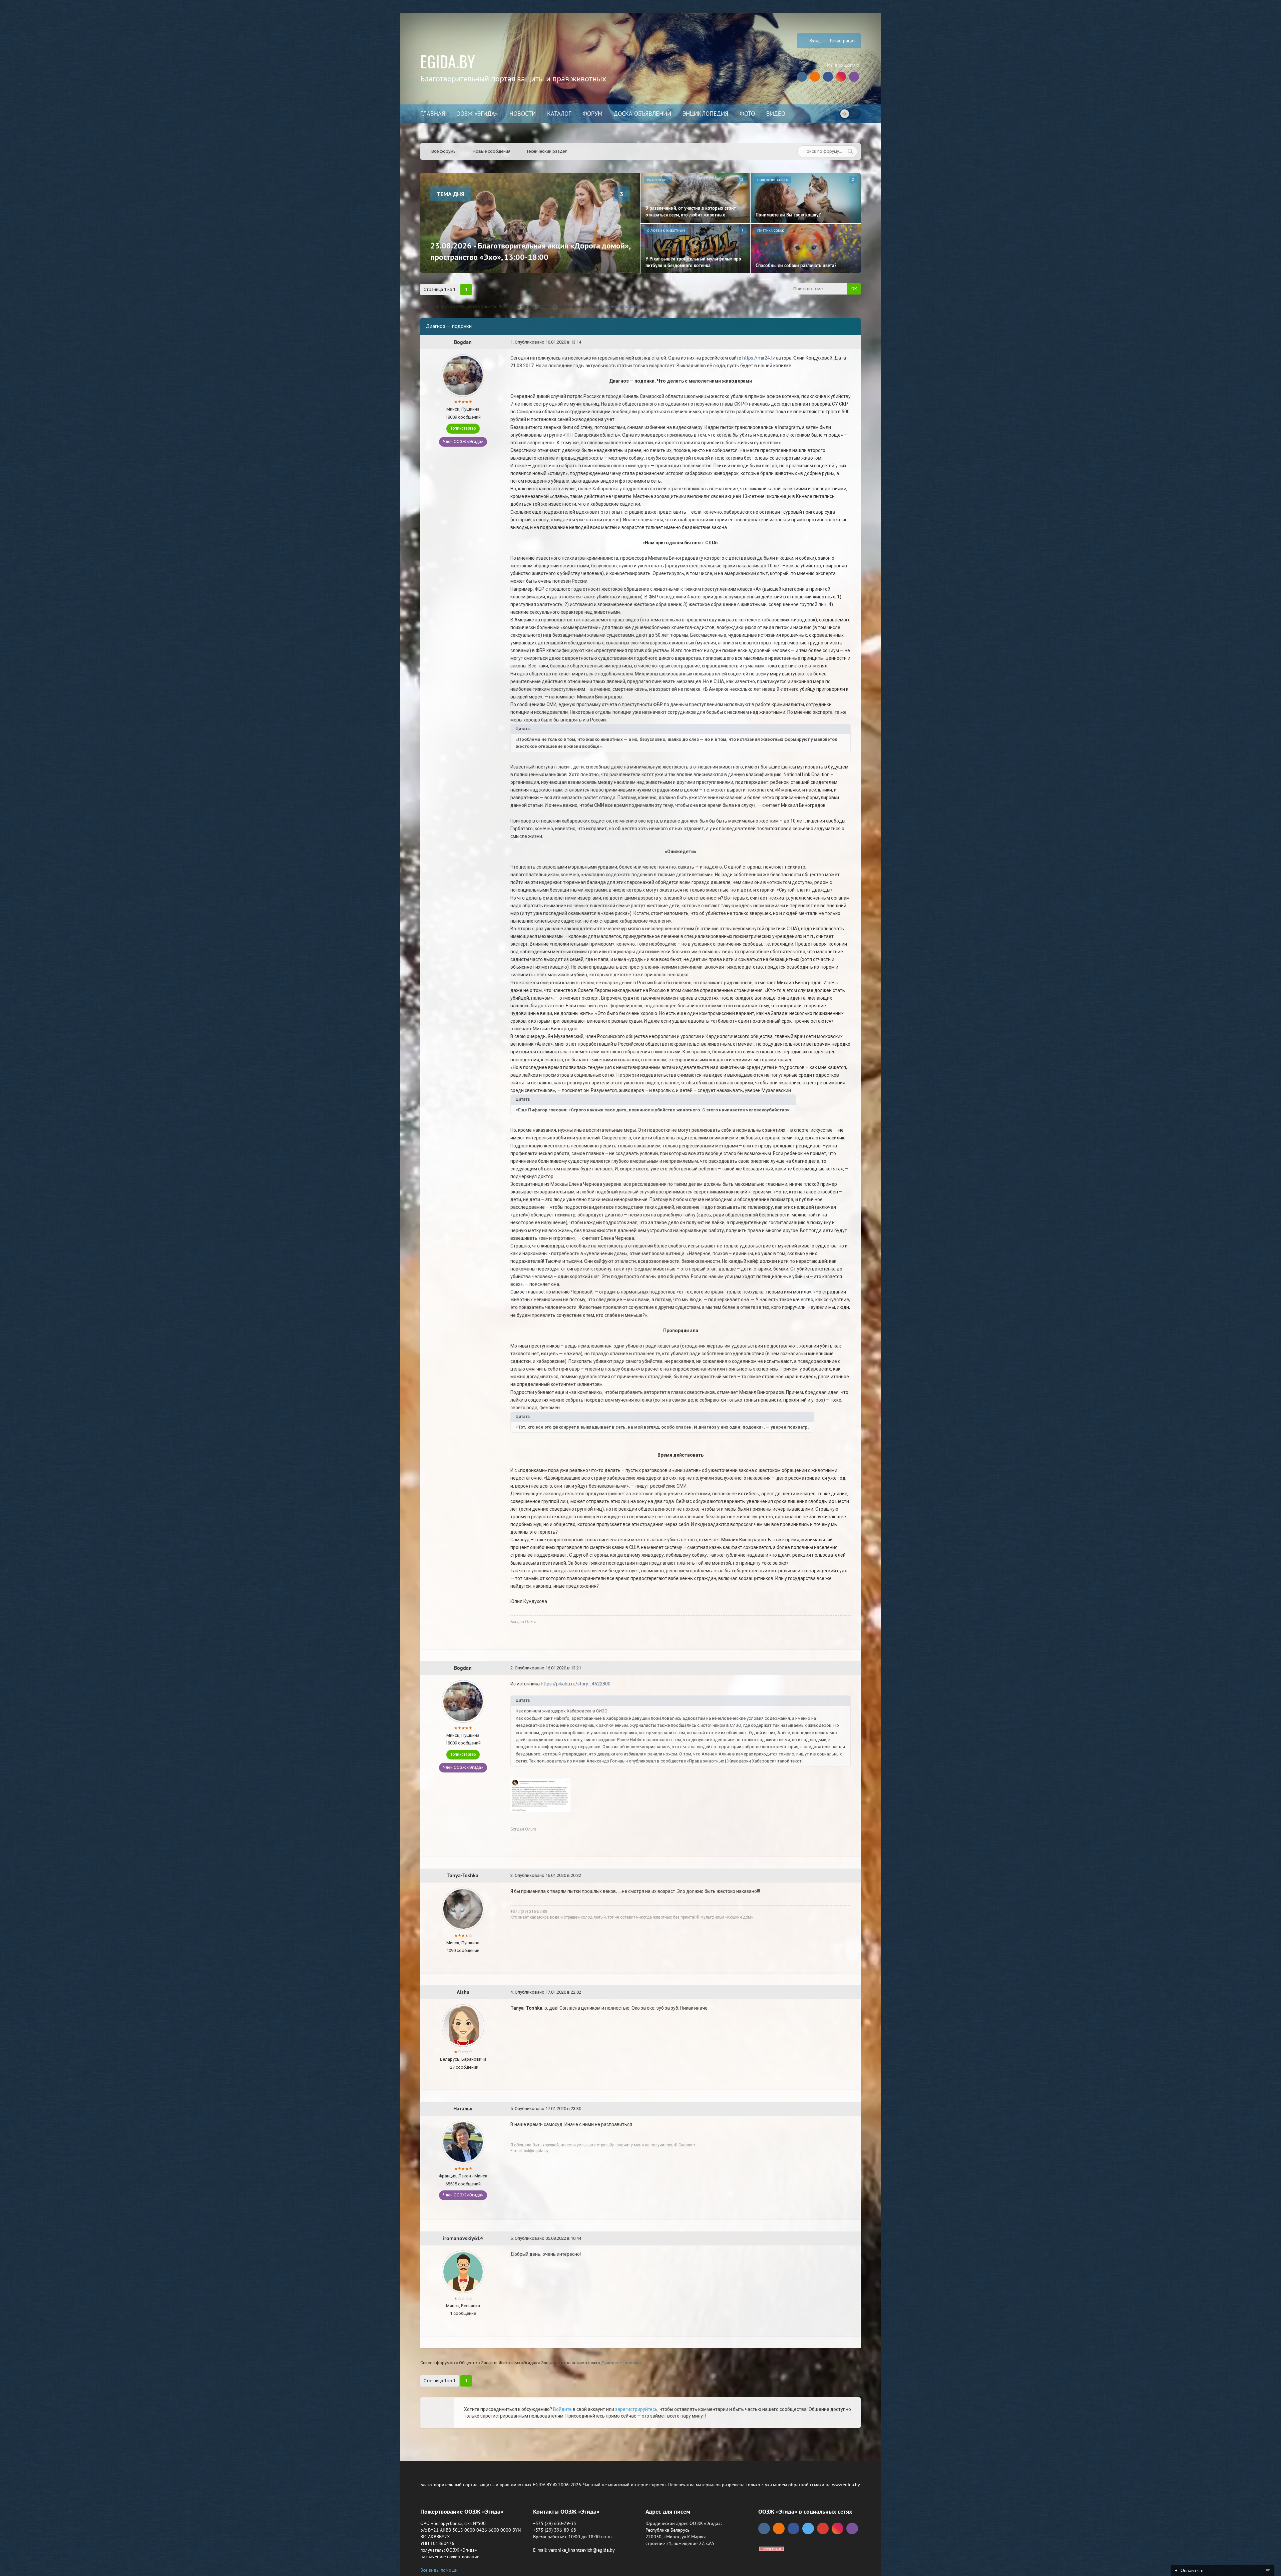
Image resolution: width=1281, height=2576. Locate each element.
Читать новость (641, 1360)
